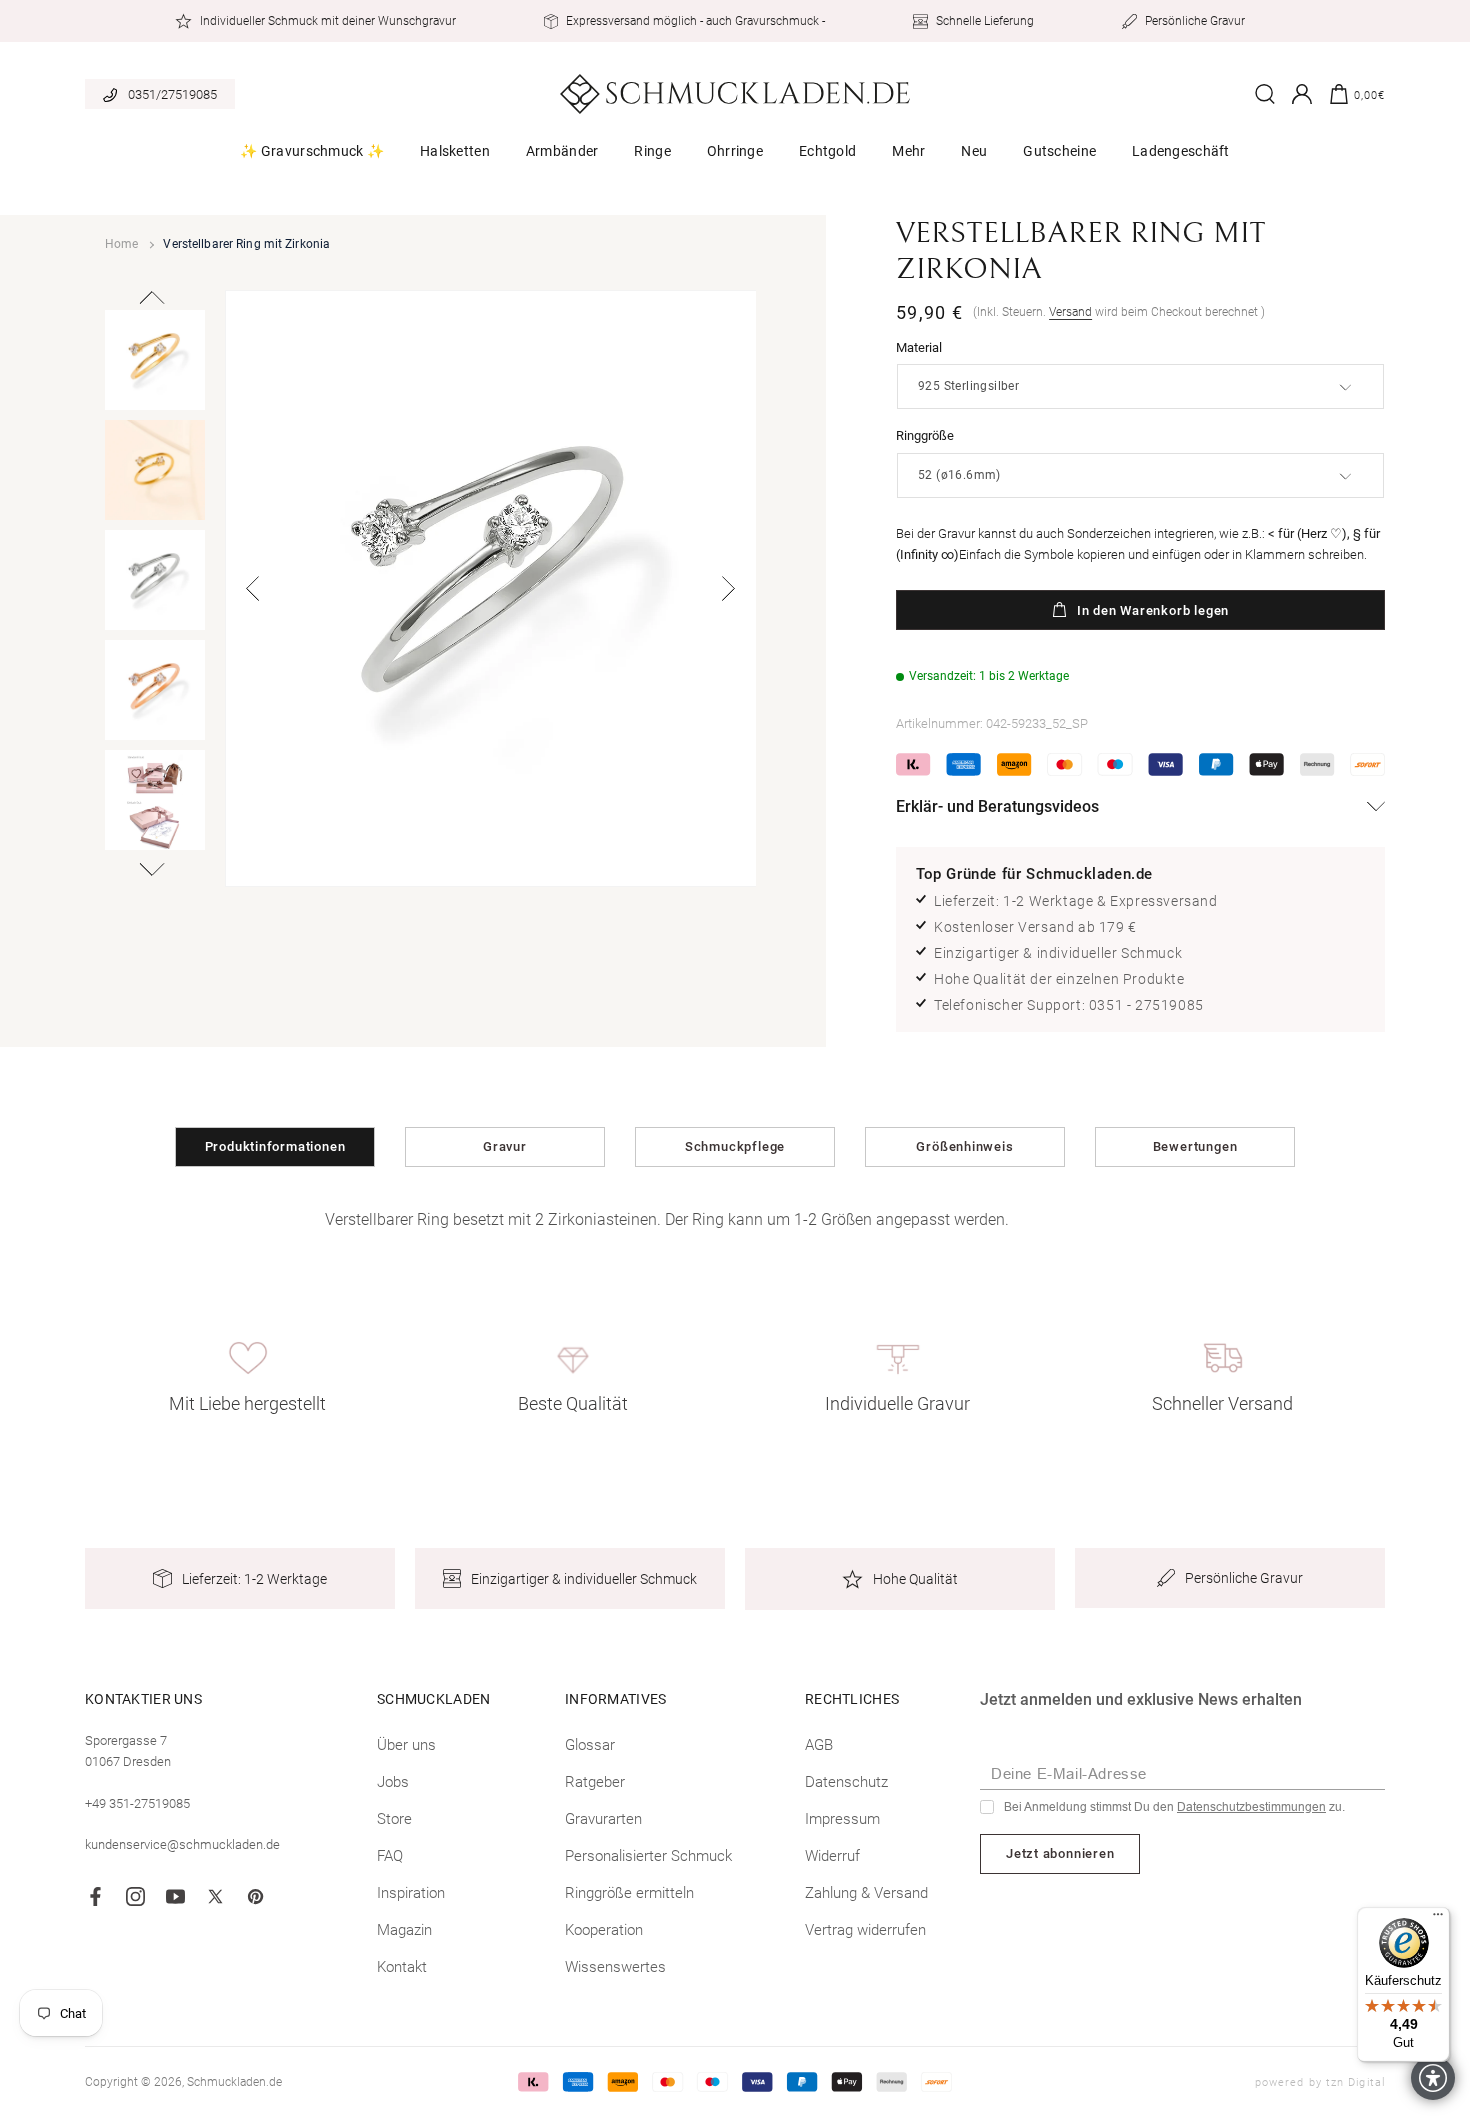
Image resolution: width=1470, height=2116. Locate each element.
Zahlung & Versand (866, 1893)
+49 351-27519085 (137, 1803)
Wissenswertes (615, 1967)
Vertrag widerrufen (865, 1930)
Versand (1070, 312)
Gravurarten (603, 1819)
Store (394, 1819)
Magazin (404, 1930)
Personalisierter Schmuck (648, 1856)
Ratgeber (595, 1782)
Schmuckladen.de (234, 2082)
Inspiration (411, 1893)
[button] (312, 158)
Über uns (406, 1745)
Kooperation (604, 1930)
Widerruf (832, 1856)
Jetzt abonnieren (1060, 1853)
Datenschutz (846, 1782)
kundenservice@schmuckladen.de (182, 1844)
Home (121, 244)
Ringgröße (925, 435)
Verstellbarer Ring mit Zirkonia (246, 244)
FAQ (390, 1856)
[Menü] (1438, 1919)
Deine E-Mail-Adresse (1069, 1773)
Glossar (590, 1745)
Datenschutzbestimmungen (1251, 1807)
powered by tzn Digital (1320, 2082)
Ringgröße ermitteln (629, 1893)
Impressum (842, 1819)
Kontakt (402, 1967)
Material (919, 347)
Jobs (393, 1782)
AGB (819, 1745)
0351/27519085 (172, 94)
